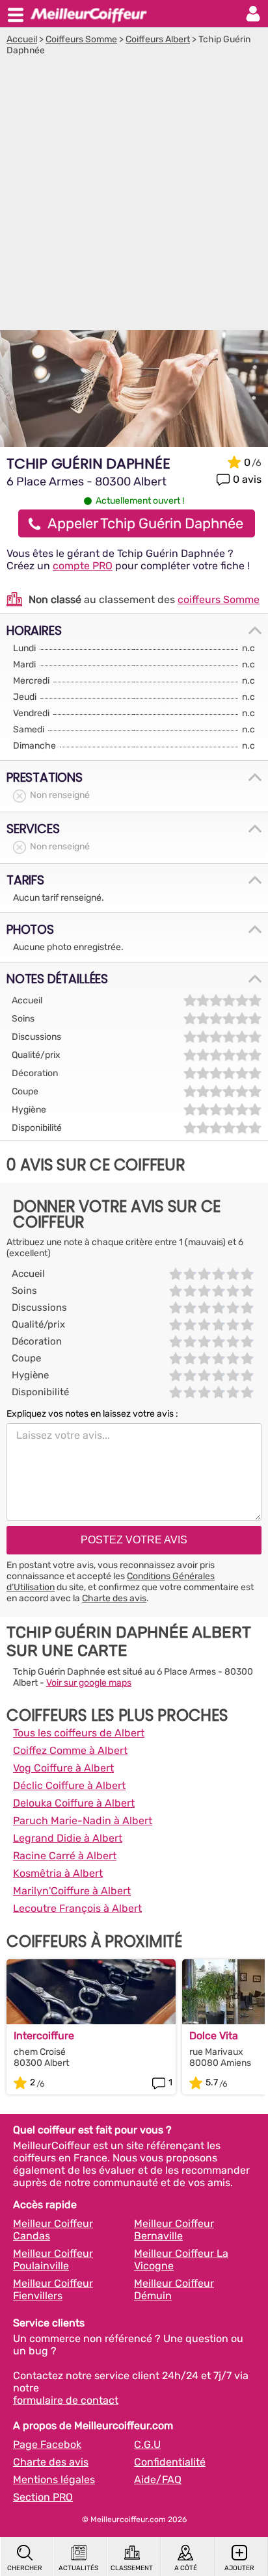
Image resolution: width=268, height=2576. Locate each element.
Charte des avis (114, 1598)
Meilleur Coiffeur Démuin (174, 2289)
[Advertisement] (134, 196)
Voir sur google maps (89, 1683)
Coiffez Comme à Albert (70, 1750)
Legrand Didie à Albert (68, 1838)
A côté (186, 2568)
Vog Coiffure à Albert (63, 1768)
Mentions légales (54, 2479)
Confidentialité (170, 2462)
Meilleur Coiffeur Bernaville (174, 2230)
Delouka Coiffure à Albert (74, 1803)
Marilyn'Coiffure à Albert (72, 1891)
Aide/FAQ (158, 2479)
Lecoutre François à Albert (77, 1908)
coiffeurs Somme (219, 599)
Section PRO (43, 2497)
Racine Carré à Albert (65, 1856)
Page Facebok (47, 2444)
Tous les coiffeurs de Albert (79, 1733)
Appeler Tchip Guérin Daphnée (145, 523)
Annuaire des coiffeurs (88, 14)
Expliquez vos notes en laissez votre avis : (92, 1414)
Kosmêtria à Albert (58, 1873)
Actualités (78, 2568)
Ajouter (239, 2568)
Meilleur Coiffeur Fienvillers (53, 2289)
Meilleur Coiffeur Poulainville (53, 2260)
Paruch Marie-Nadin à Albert (83, 1821)
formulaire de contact (66, 2400)
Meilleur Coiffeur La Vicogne (181, 2260)
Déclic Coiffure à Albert (69, 1785)
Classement (132, 2568)
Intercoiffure (44, 2036)
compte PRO (83, 566)
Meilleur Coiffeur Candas (53, 2230)
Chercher (25, 2568)
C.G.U (147, 2444)
